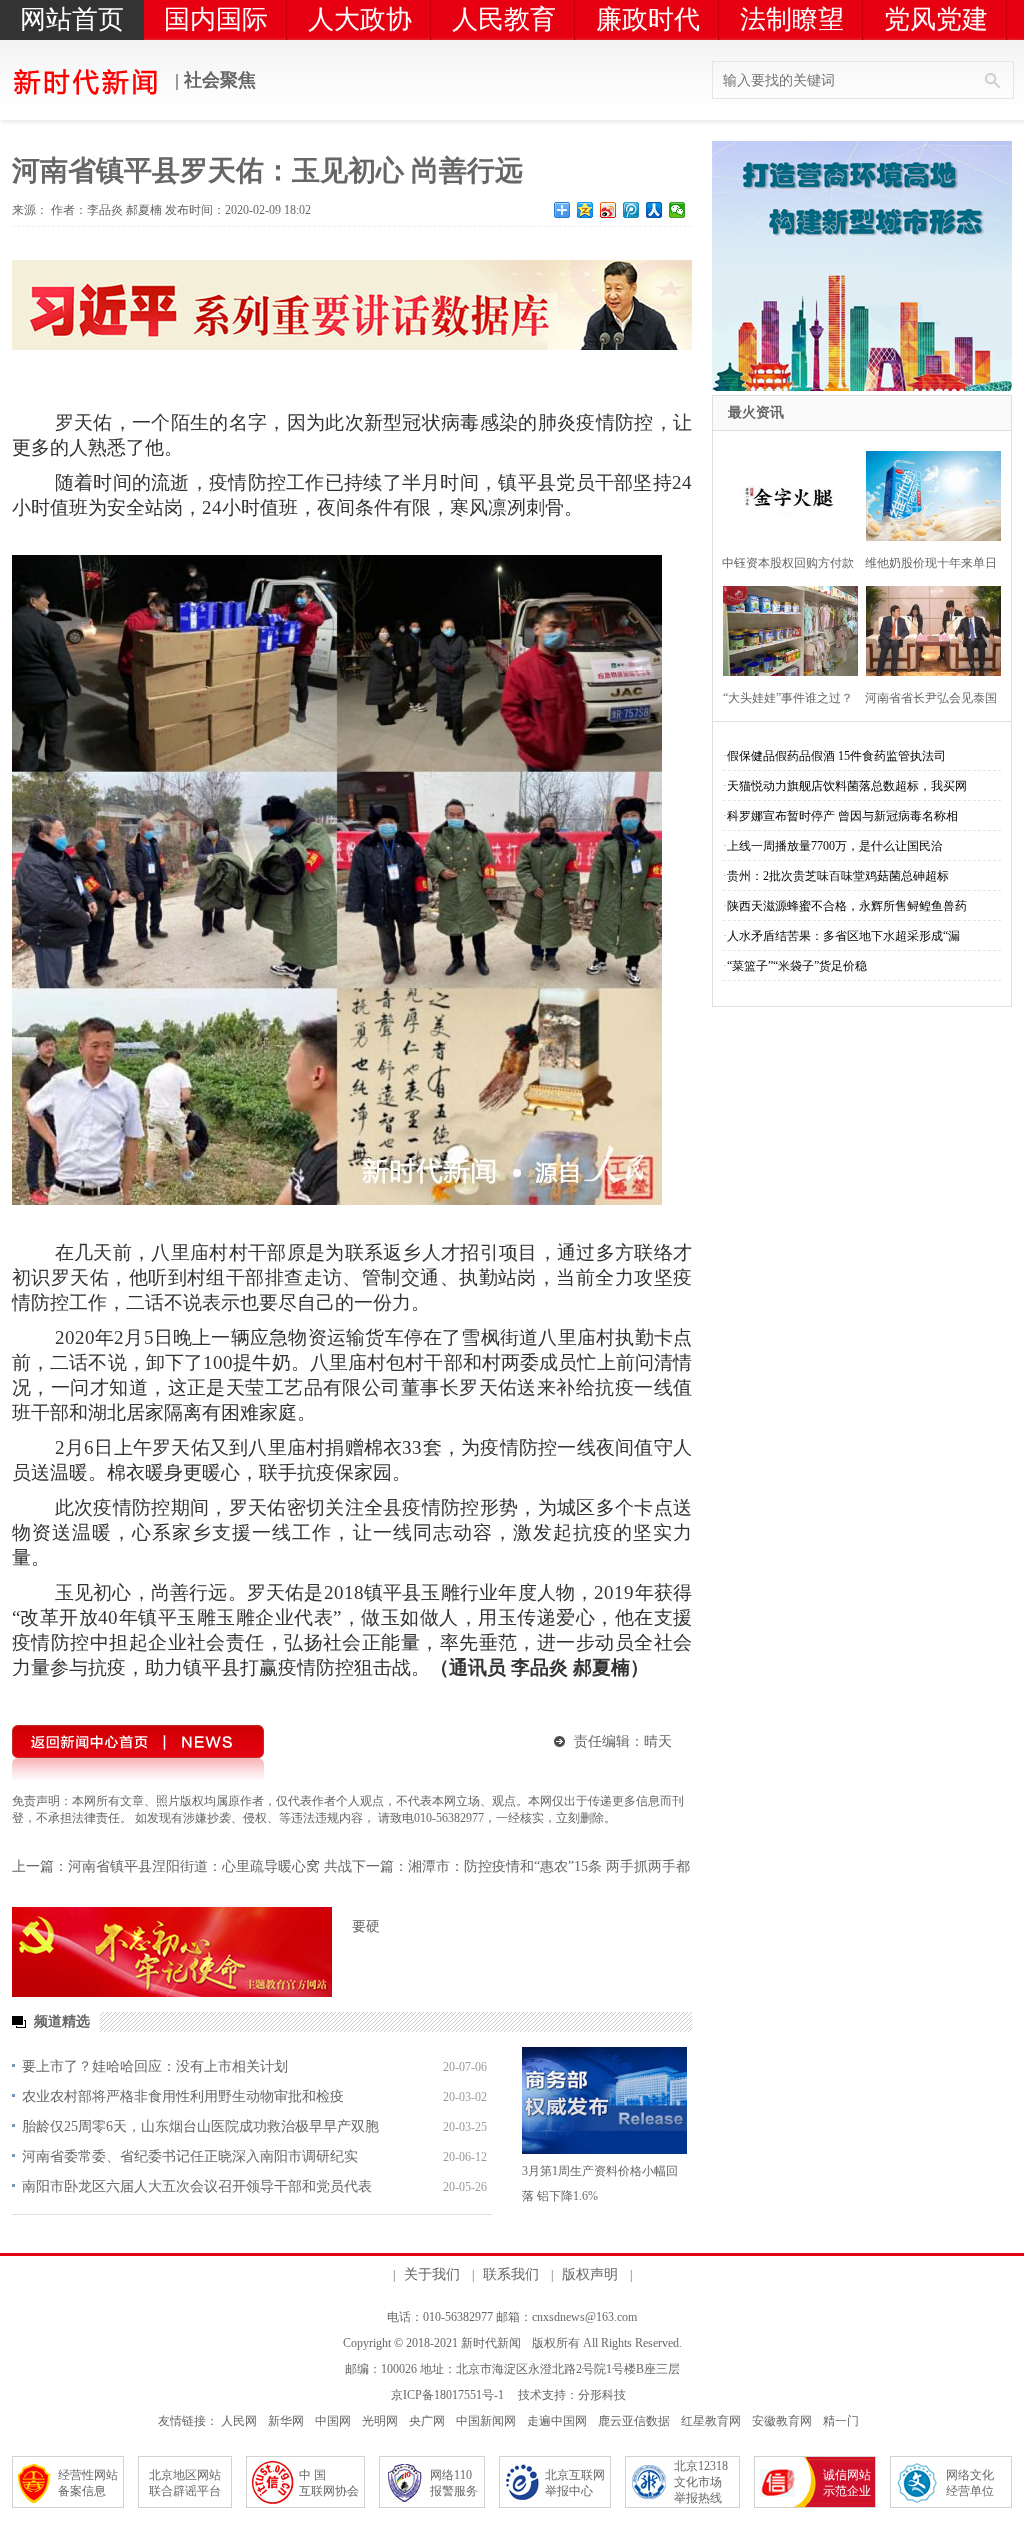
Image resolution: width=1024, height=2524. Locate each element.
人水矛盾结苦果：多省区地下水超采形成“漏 (843, 936)
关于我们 (432, 2274)
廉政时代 (648, 19)
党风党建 (936, 19)
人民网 (239, 2421)
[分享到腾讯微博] (631, 210)
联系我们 (511, 2274)
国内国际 (216, 19)
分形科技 (602, 2395)
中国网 (333, 2421)
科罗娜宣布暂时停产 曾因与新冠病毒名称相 (842, 816)
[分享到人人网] (654, 210)
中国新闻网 (486, 2421)
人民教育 (504, 19)
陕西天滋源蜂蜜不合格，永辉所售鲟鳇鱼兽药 (847, 906)
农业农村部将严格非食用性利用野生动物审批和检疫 (183, 2096)
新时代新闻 (491, 2343)
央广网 (427, 2421)
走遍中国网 (557, 2421)
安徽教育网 (782, 2421)
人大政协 (360, 19)
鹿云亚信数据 (634, 2421)
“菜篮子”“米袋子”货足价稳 (797, 966)
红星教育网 (711, 2421)
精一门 (841, 2421)
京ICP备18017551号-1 (447, 2395)
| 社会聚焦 (213, 80)
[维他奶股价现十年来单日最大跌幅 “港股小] (927, 493)
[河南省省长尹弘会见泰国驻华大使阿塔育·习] (927, 628)
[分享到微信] (677, 210)
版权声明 (590, 2274)
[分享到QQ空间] (585, 210)
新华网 (286, 2421)
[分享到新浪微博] (608, 210)
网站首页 (72, 19)
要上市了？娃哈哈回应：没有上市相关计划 (155, 2066)
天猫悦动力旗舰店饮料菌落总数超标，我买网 (847, 786)
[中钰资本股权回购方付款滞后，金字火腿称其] (784, 493)
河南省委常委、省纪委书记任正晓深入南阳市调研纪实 (190, 2156)
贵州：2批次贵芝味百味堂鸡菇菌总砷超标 (838, 876)
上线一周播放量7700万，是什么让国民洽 (835, 846)
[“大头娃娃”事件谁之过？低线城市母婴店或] (784, 628)
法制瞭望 (792, 19)
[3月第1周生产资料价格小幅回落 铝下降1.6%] (604, 2100)
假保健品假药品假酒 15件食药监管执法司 (836, 756)
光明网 (380, 2421)
